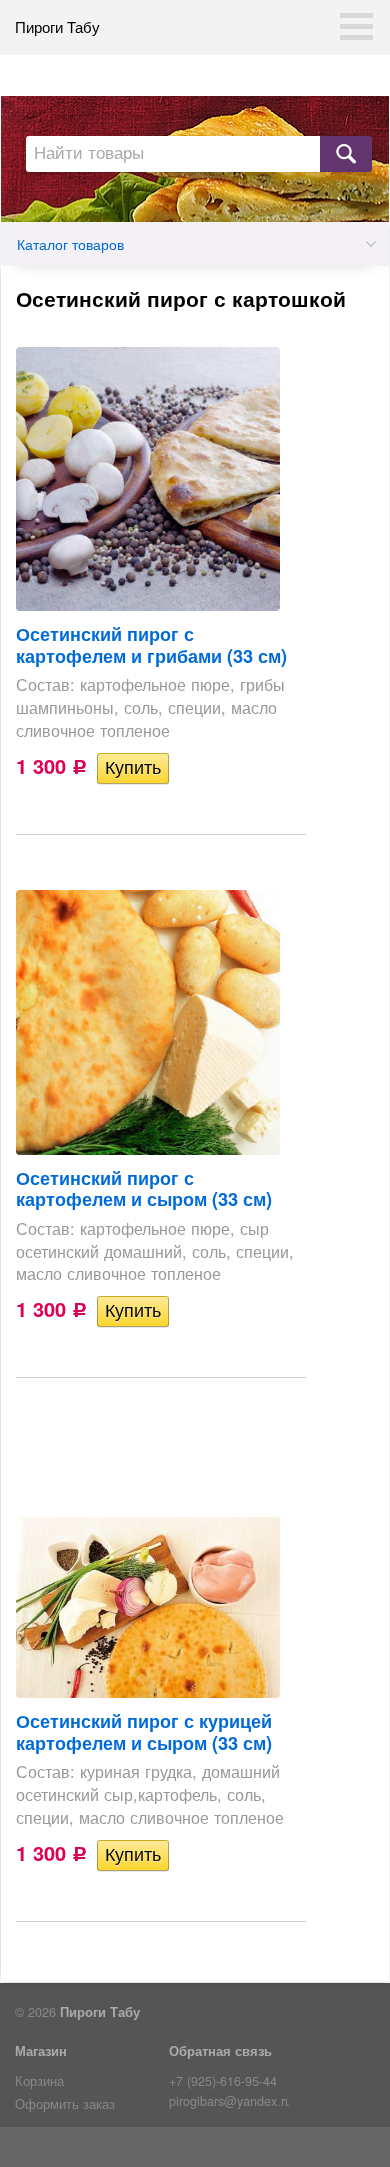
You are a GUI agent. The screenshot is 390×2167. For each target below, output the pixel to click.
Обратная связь (220, 2051)
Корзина (39, 2081)
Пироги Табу (57, 26)
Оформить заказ (65, 2104)
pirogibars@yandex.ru (229, 2101)
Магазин (41, 2051)
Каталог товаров (70, 244)
